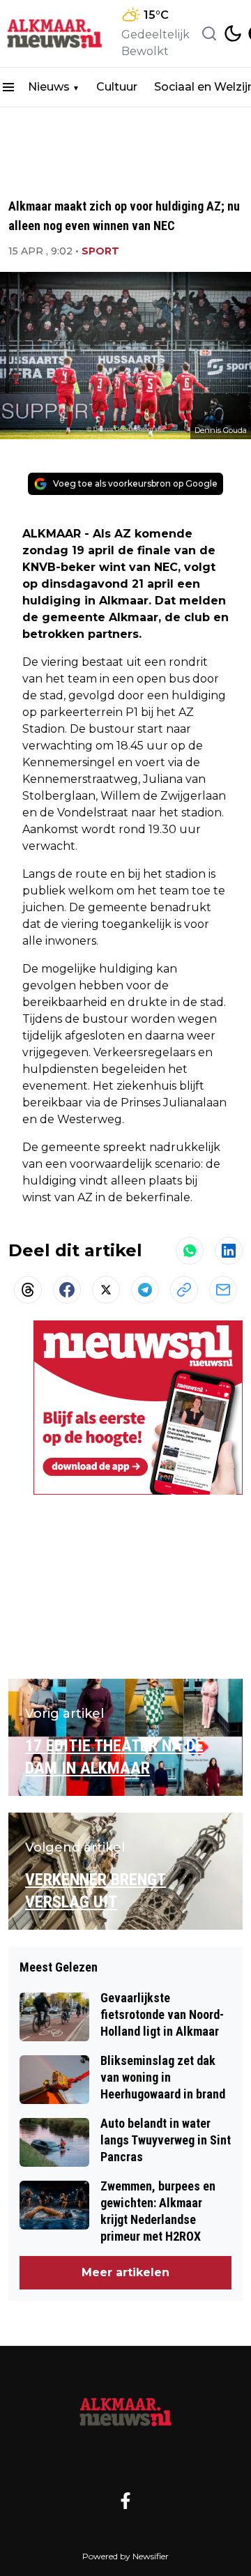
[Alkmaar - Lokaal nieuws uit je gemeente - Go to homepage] (125, 2412)
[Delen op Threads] (28, 1290)
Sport (100, 251)
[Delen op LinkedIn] (229, 1251)
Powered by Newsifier (125, 2556)
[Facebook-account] (125, 2501)
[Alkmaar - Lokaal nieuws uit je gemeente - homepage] (58, 34)
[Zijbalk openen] (8, 87)
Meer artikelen (125, 2272)
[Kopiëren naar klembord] (184, 1290)
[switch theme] (233, 33)
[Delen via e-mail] (223, 1290)
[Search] (209, 33)
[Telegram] (145, 1290)
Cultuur (117, 87)
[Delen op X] (106, 1290)
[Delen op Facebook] (67, 1290)
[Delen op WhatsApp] (190, 1251)
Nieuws (49, 87)
